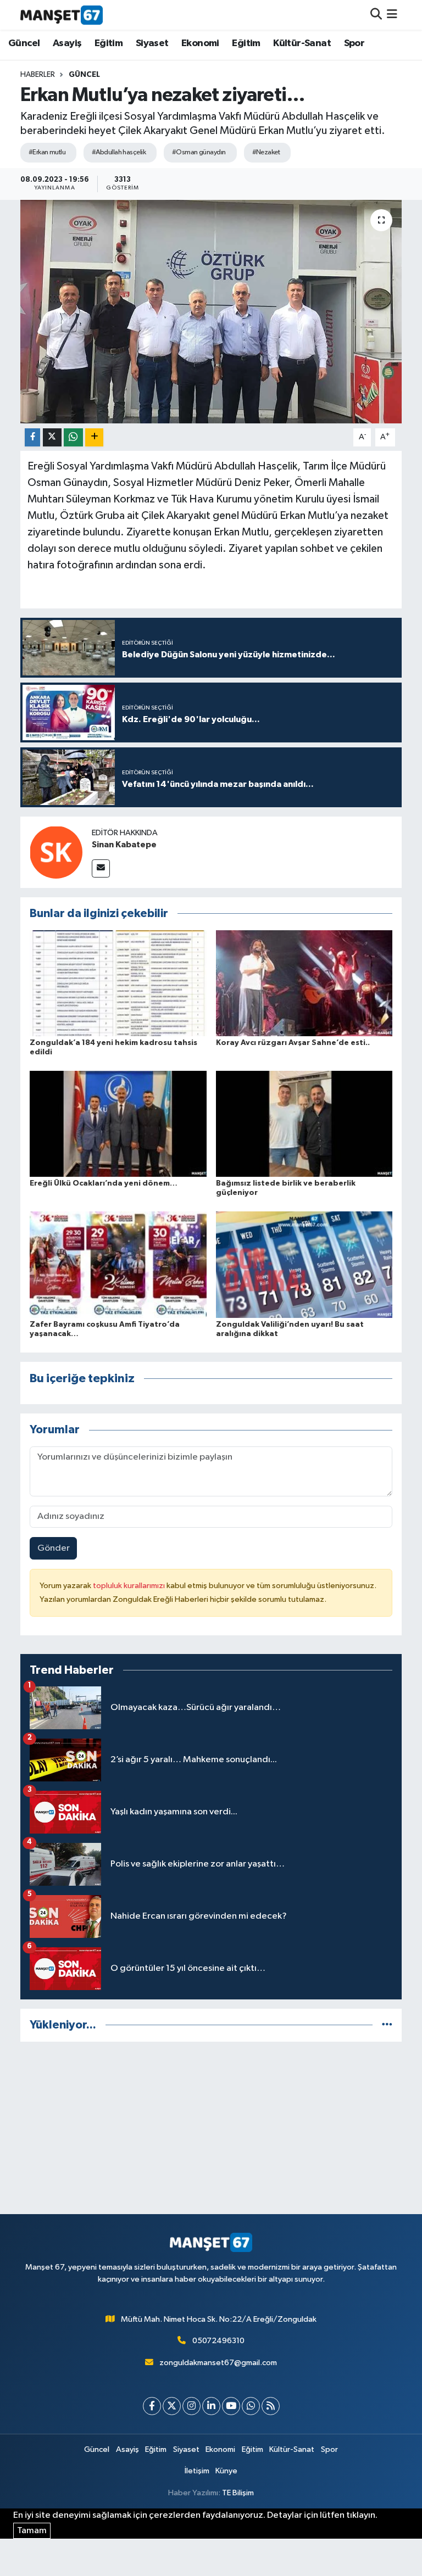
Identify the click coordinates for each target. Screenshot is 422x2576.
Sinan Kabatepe (124, 845)
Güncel (24, 43)
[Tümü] (387, 2025)
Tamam (32, 2531)
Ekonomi (200, 43)
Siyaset (152, 43)
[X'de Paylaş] (52, 437)
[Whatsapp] (251, 2406)
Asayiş (67, 43)
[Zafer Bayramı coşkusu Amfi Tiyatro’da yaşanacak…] (118, 1264)
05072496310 (218, 2341)
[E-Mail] (101, 868)
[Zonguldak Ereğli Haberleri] (62, 15)
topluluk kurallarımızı (130, 1586)
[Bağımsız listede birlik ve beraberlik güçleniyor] (304, 1124)
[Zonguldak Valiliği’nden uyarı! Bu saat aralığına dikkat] (304, 1264)
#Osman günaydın (199, 152)
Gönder (54, 1548)
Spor (354, 43)
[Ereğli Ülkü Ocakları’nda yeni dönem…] (118, 1124)
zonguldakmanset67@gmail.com (218, 2363)
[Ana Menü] (392, 15)
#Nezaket (266, 152)
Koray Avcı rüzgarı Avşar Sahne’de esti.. (293, 1043)
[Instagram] (191, 2406)
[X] (172, 2406)
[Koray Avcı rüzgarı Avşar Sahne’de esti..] (304, 983)
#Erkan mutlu (47, 152)
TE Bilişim (238, 2493)
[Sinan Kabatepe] (56, 852)
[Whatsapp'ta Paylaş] (73, 437)
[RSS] (271, 2406)
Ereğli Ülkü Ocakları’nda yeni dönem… (104, 1183)
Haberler (38, 75)
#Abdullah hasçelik (119, 152)
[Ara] (376, 15)
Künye (226, 2471)
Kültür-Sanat (302, 43)
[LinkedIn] (211, 2406)
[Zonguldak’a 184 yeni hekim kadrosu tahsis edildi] (118, 983)
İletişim (197, 2471)
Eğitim (109, 43)
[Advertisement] (211, 2128)
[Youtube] (231, 2406)
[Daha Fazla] (94, 437)
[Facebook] (152, 2406)
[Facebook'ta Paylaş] (32, 437)
